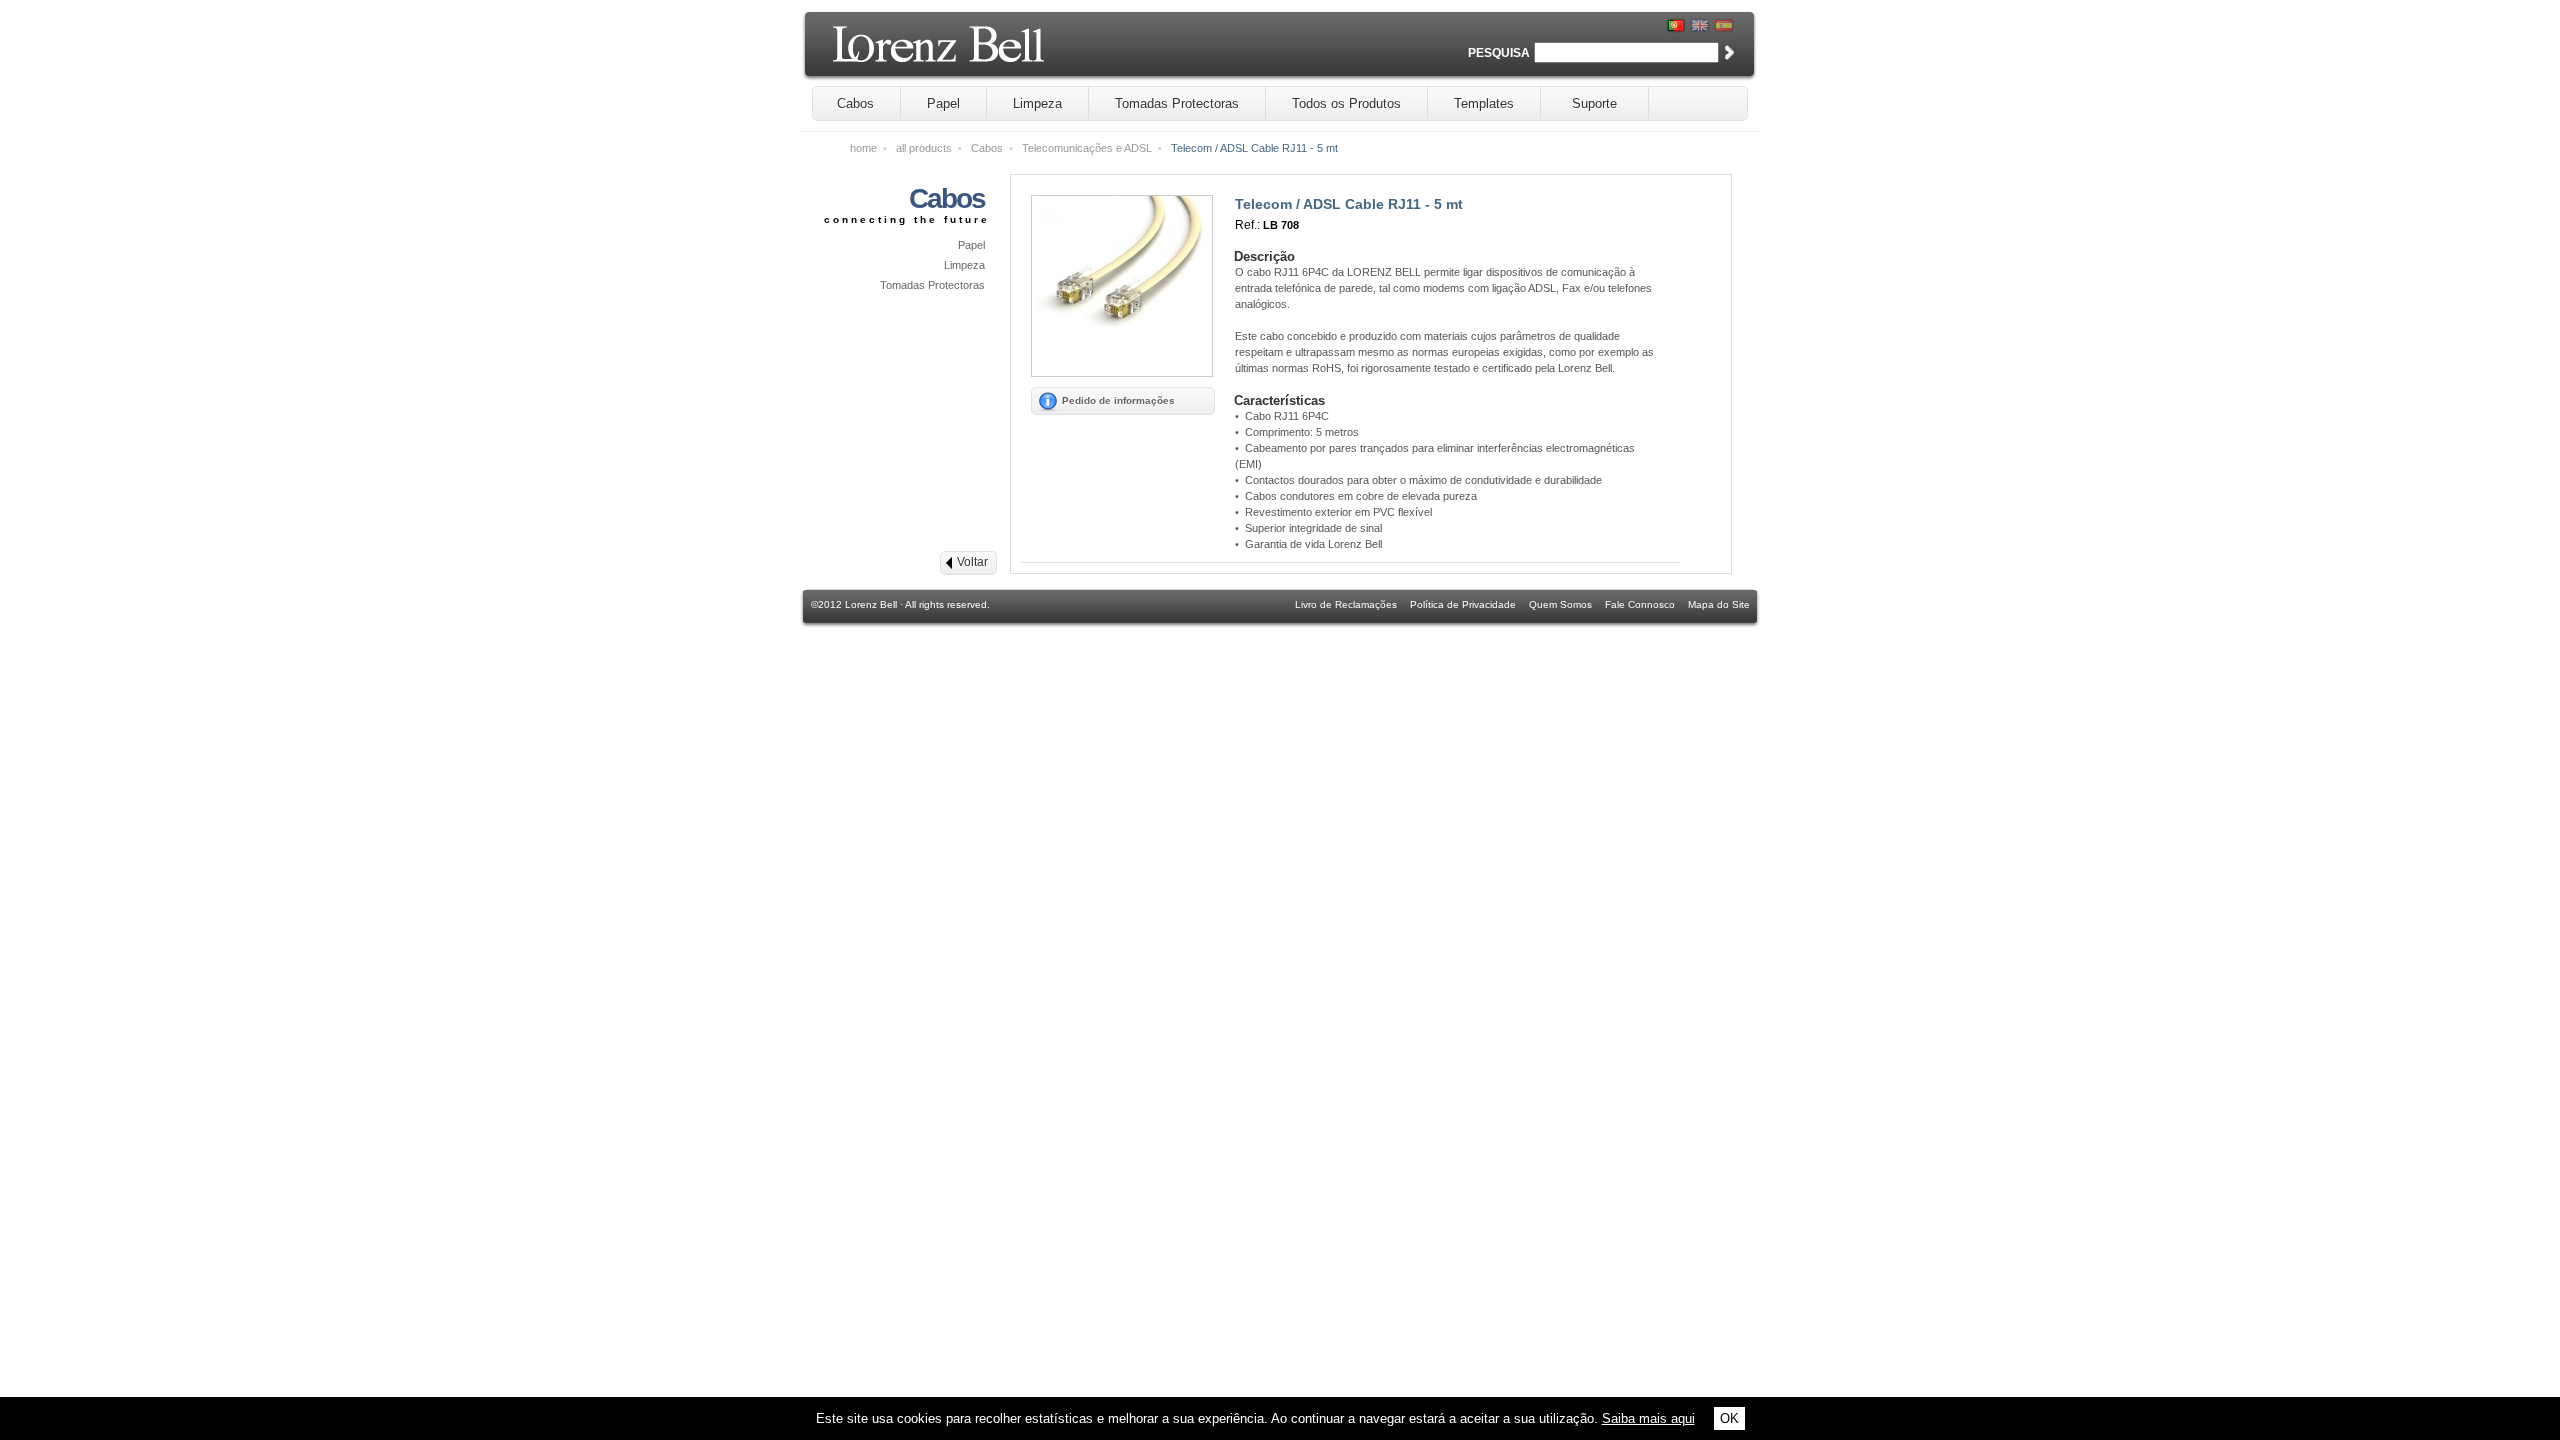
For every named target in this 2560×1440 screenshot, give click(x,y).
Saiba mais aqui (1648, 1418)
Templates (1484, 103)
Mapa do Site (1719, 604)
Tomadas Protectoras (1177, 103)
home (863, 148)
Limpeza (1037, 103)
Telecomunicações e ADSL (1087, 148)
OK (1729, 1418)
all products (924, 148)
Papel (943, 103)
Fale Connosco (1640, 604)
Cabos (855, 103)
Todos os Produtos (1346, 103)
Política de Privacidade (1463, 604)
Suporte (1594, 103)
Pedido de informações (1118, 400)
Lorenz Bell (990, 52)
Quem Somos (1560, 604)
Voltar (972, 562)
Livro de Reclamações (1346, 604)
